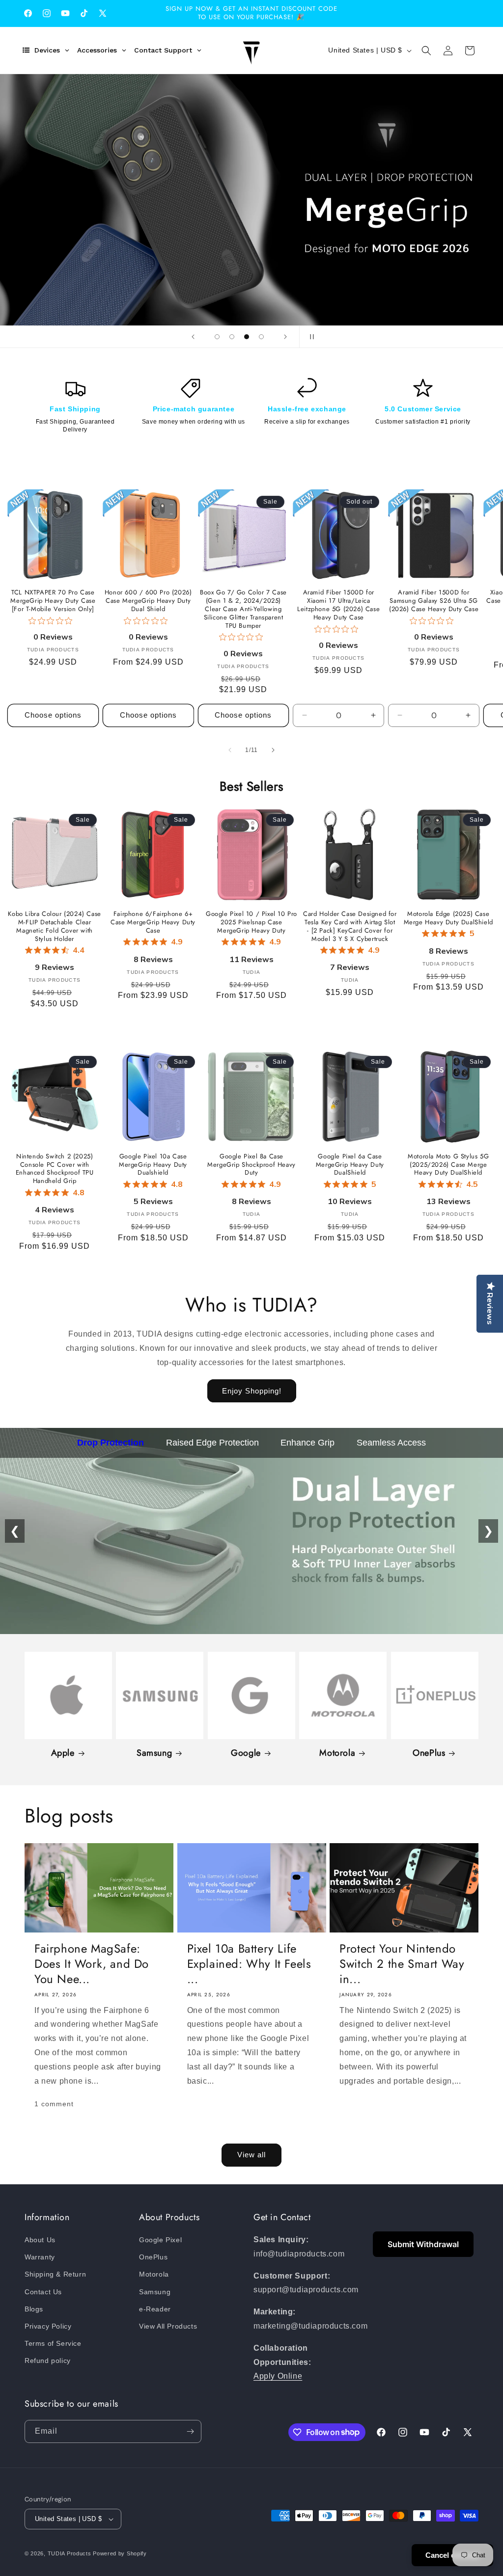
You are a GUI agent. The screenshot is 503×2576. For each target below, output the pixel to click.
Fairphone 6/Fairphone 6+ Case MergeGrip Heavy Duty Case (153, 923)
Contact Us (43, 2292)
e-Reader (155, 2309)
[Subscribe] (190, 2431)
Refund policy (48, 2361)
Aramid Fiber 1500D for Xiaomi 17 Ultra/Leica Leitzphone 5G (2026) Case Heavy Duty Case (338, 605)
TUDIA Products (70, 2553)
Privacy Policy (48, 2326)
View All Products (168, 2326)
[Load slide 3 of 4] (247, 337)
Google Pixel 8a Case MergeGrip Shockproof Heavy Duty (251, 1165)
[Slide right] (273, 750)
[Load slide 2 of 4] (232, 337)
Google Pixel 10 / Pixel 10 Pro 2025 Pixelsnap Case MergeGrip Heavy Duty (251, 923)
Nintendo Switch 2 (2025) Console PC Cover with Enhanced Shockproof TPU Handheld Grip (55, 1169)
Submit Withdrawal (423, 2244)
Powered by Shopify (120, 2553)
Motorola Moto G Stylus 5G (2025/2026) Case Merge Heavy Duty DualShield (448, 1165)
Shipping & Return (55, 2274)
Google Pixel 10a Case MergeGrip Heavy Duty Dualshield (153, 1165)
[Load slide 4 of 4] (261, 337)
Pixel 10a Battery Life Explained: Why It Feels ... (249, 1964)
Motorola (337, 1753)
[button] (426, 51)
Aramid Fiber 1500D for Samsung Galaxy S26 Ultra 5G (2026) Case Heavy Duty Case (434, 601)
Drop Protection (111, 1443)
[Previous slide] (193, 337)
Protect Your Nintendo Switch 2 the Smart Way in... (402, 1964)
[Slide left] (230, 750)
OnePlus (429, 1753)
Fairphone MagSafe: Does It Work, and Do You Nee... (92, 1964)
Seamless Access (391, 1443)
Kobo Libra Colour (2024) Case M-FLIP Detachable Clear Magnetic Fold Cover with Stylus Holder (54, 927)
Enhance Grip (307, 1443)
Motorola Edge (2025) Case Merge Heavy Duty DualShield (448, 918)
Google (246, 1753)
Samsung (154, 1753)
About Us (40, 2240)
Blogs (34, 2309)
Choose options (53, 715)
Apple (63, 1753)
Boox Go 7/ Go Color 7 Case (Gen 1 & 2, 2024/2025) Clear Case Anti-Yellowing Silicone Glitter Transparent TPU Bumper (243, 609)
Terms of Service (53, 2343)
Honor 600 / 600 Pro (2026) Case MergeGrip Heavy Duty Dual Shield (148, 601)
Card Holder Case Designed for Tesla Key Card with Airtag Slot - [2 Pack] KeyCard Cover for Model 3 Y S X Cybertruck (350, 927)
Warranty (40, 2257)
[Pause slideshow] (310, 337)
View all (251, 2155)
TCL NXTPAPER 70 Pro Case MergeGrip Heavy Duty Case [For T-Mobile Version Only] (53, 601)
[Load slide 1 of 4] (217, 337)
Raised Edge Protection (212, 1443)
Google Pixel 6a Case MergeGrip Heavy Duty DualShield (350, 1165)
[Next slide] (285, 337)
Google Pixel (160, 2240)
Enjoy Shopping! (252, 1391)
